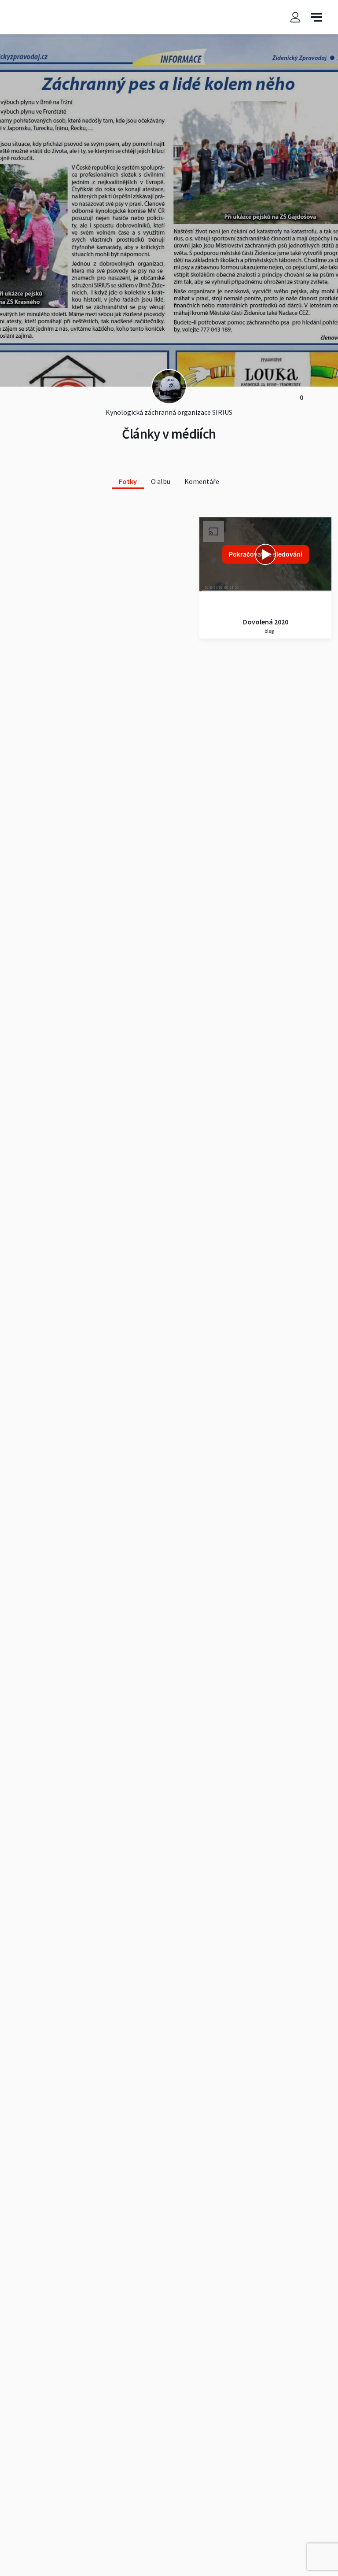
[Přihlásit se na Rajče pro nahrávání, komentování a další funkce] (295, 17)
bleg (269, 631)
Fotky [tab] (128, 481)
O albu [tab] (161, 481)
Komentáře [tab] (202, 481)
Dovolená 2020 (266, 622)
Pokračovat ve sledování (266, 554)
